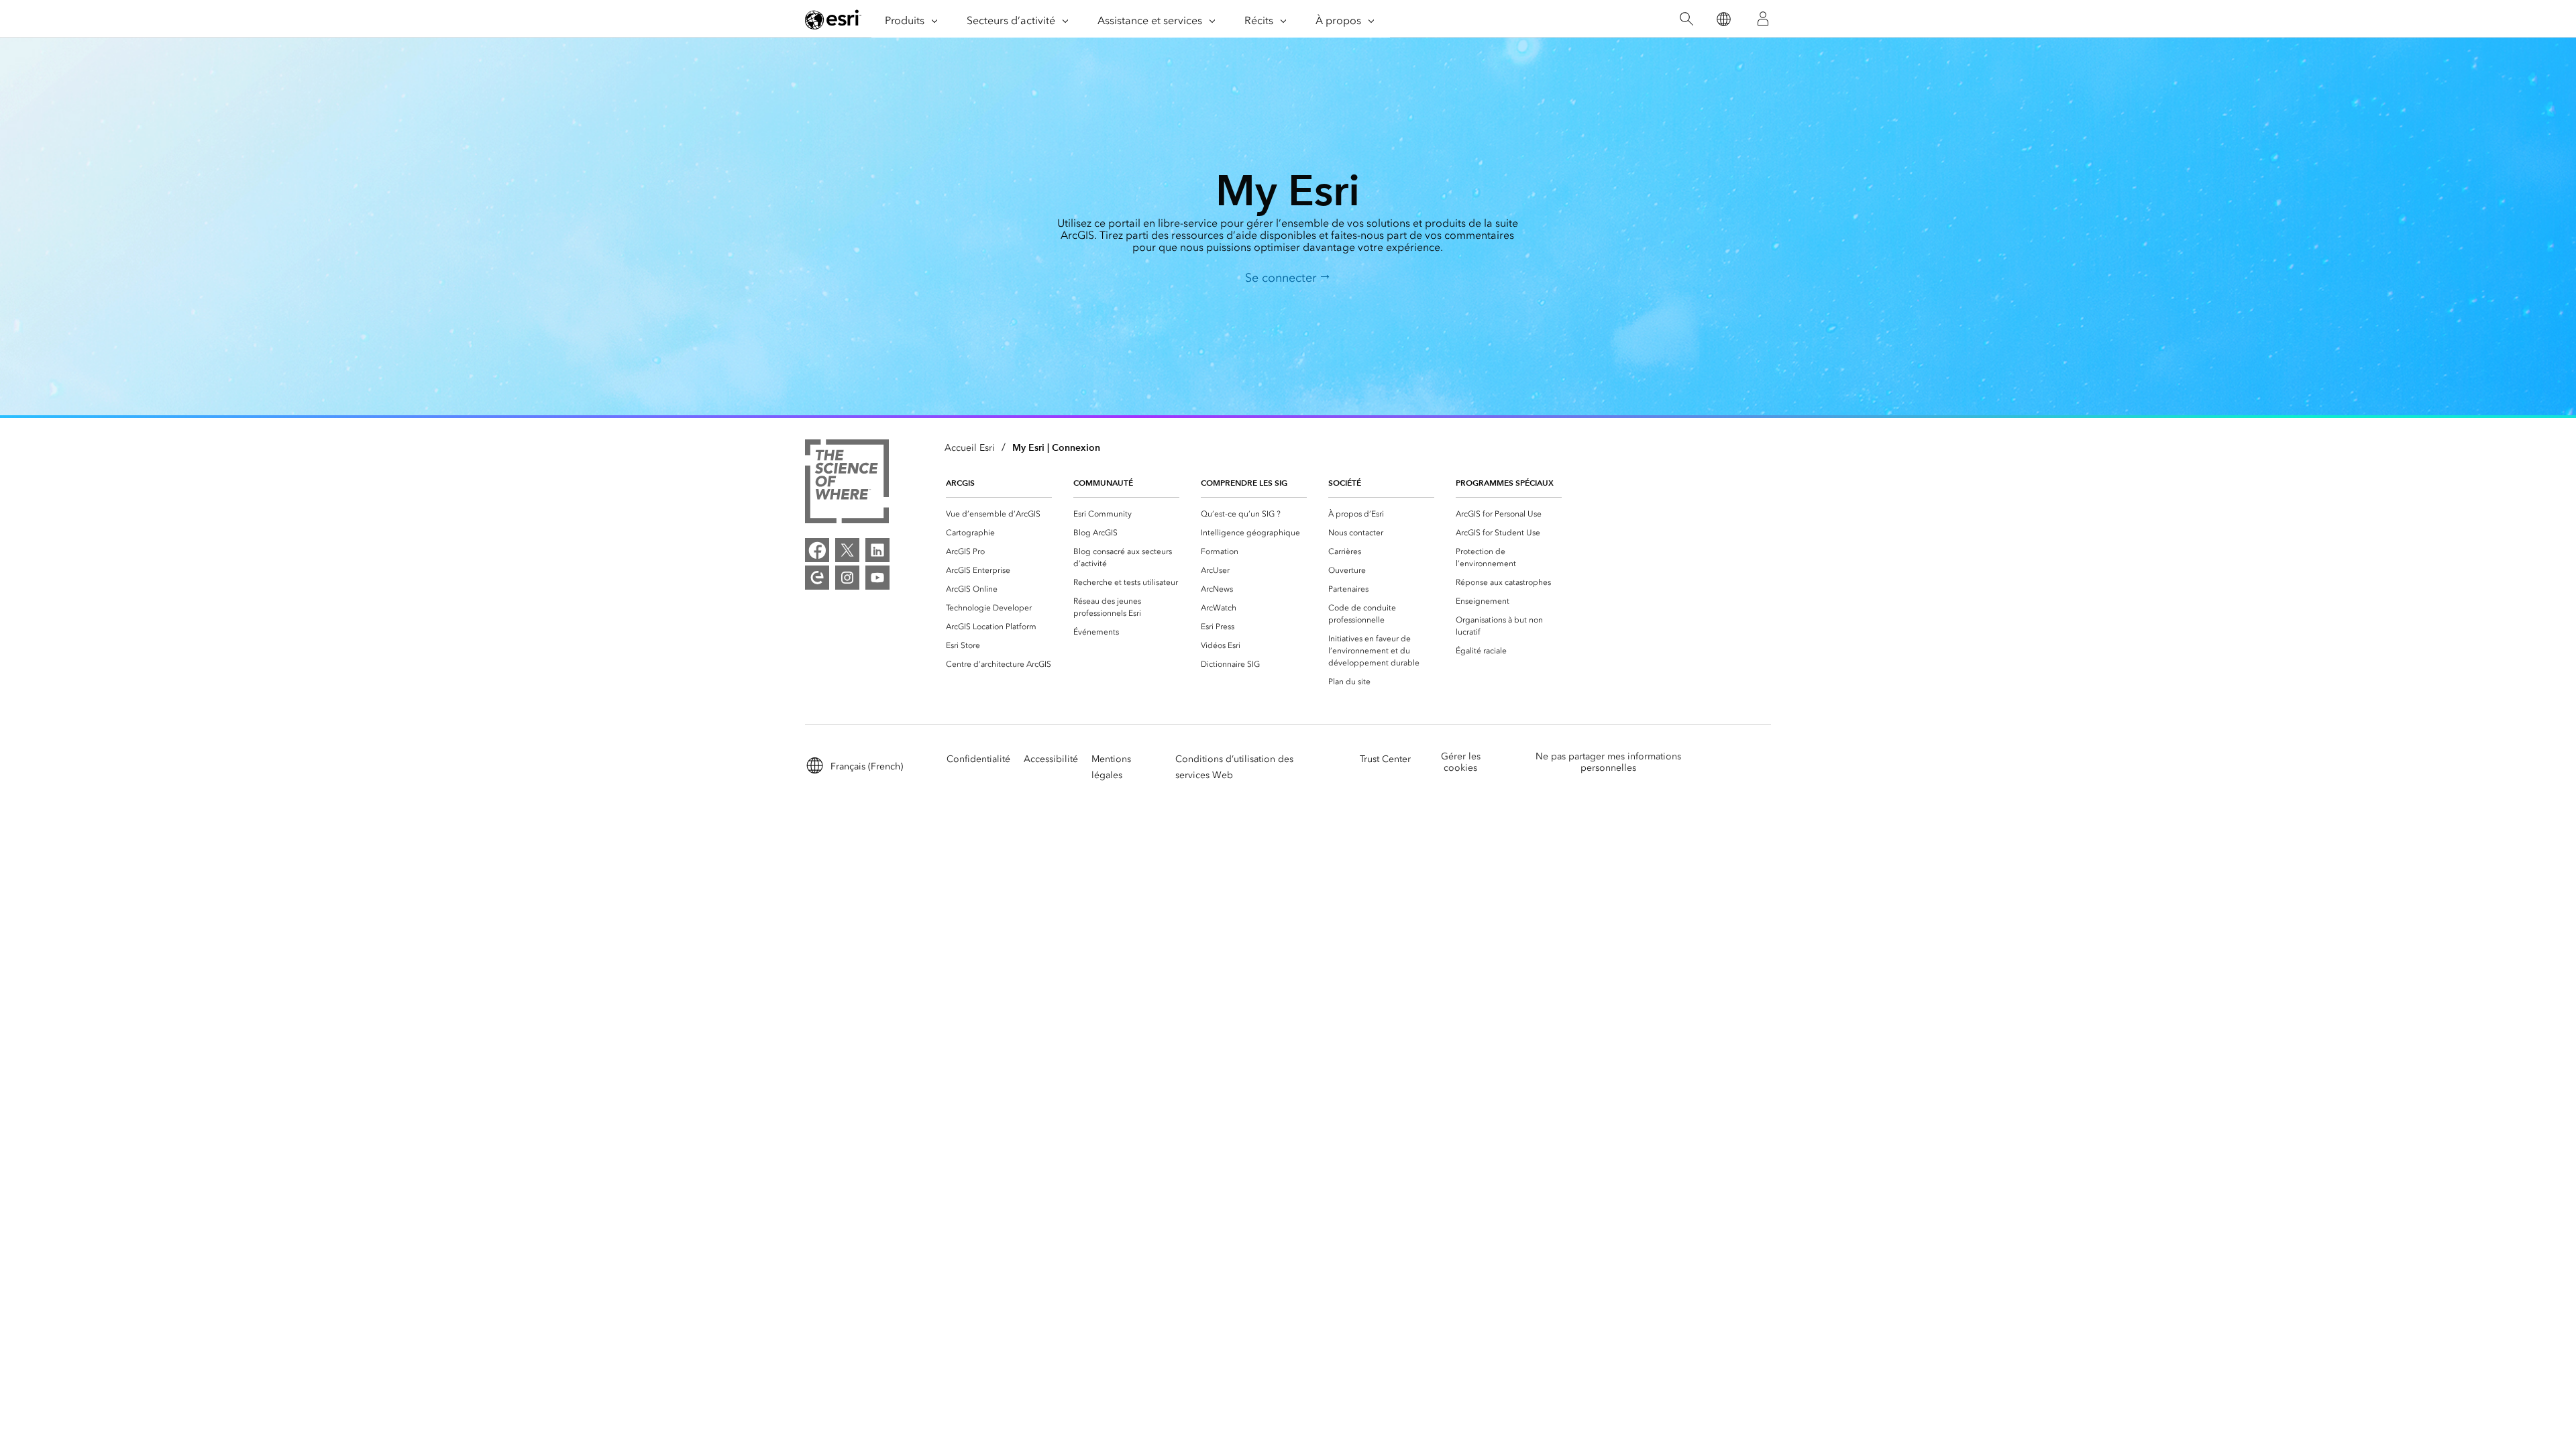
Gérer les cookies (1461, 762)
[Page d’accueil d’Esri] (833, 19)
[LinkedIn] (877, 550)
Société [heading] (1345, 483)
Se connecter (1282, 278)
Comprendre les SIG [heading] (1244, 483)
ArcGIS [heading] (960, 483)
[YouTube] (877, 578)
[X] (847, 550)
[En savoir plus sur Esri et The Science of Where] (847, 484)
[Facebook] (817, 550)
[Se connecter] (1763, 19)
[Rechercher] (1686, 19)
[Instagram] (847, 578)
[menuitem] (999, 514)
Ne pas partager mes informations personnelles (1608, 762)
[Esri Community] (817, 578)
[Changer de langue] (1723, 19)
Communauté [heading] (1103, 483)
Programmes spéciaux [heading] (1505, 483)
